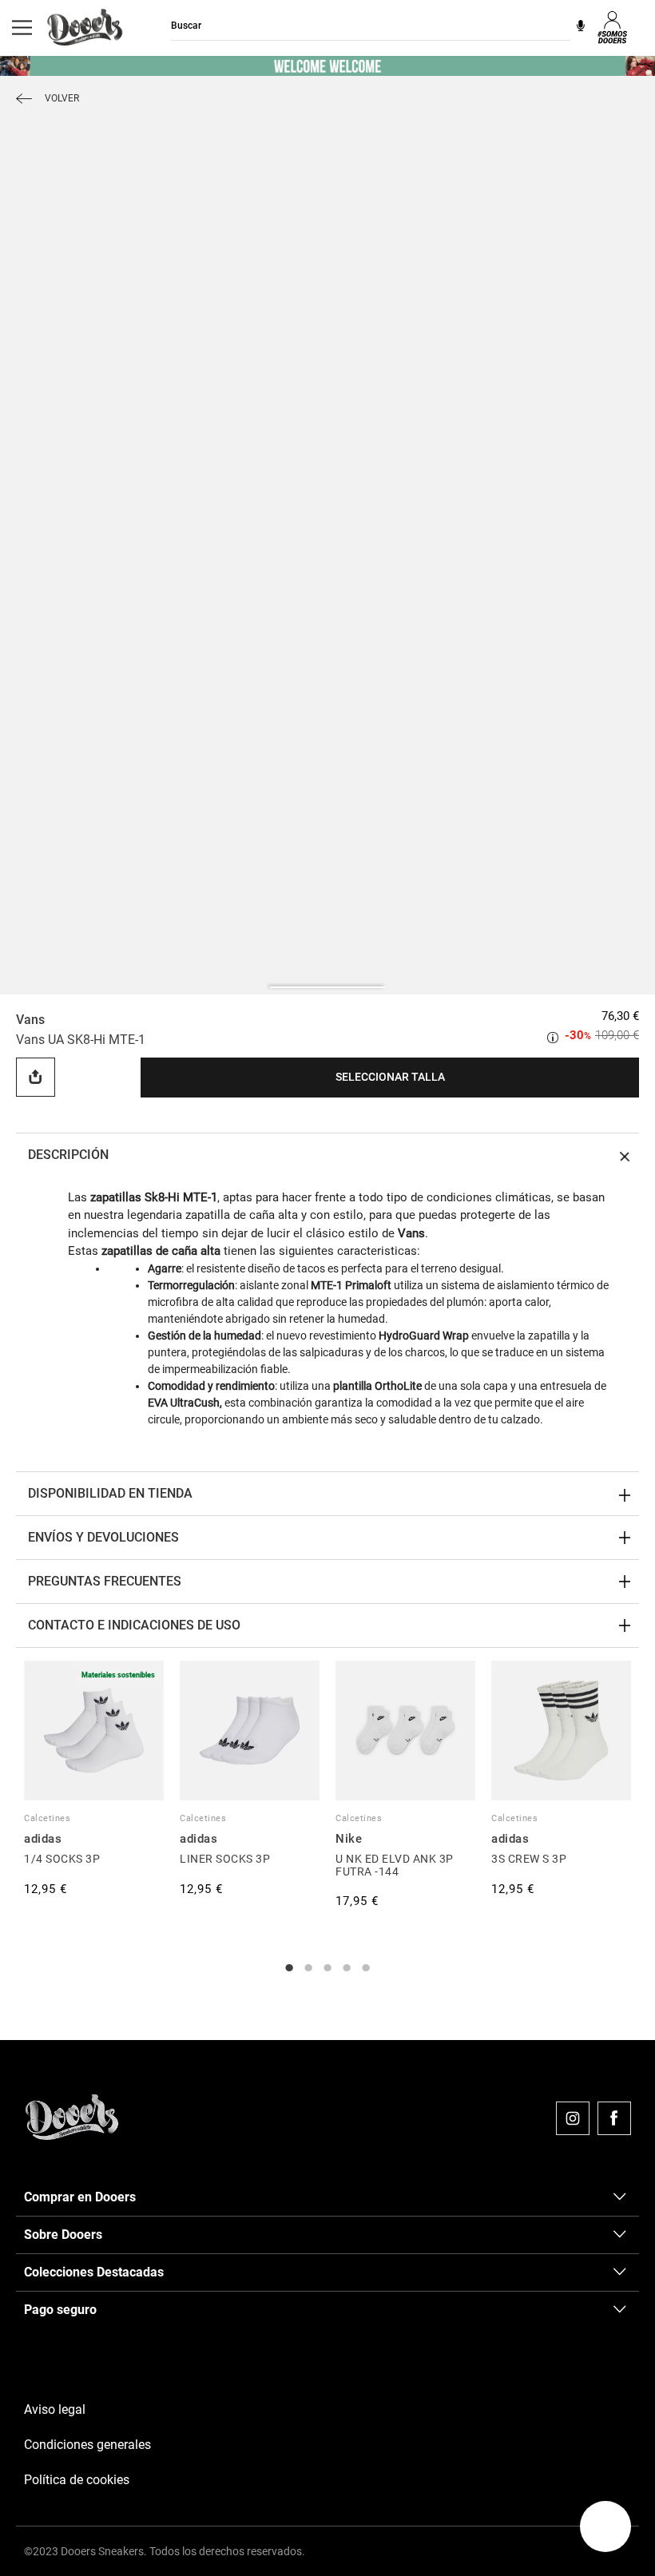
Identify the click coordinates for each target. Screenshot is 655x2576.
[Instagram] (573, 2118)
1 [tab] (289, 1968)
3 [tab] (327, 1968)
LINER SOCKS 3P (225, 1859)
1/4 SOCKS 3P (62, 1859)
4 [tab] (347, 1968)
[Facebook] (614, 2118)
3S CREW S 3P (529, 1859)
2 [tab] (308, 1968)
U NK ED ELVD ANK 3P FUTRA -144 (395, 1865)
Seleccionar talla (390, 1077)
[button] (605, 2526)
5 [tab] (366, 1968)
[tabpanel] (94, 1780)
